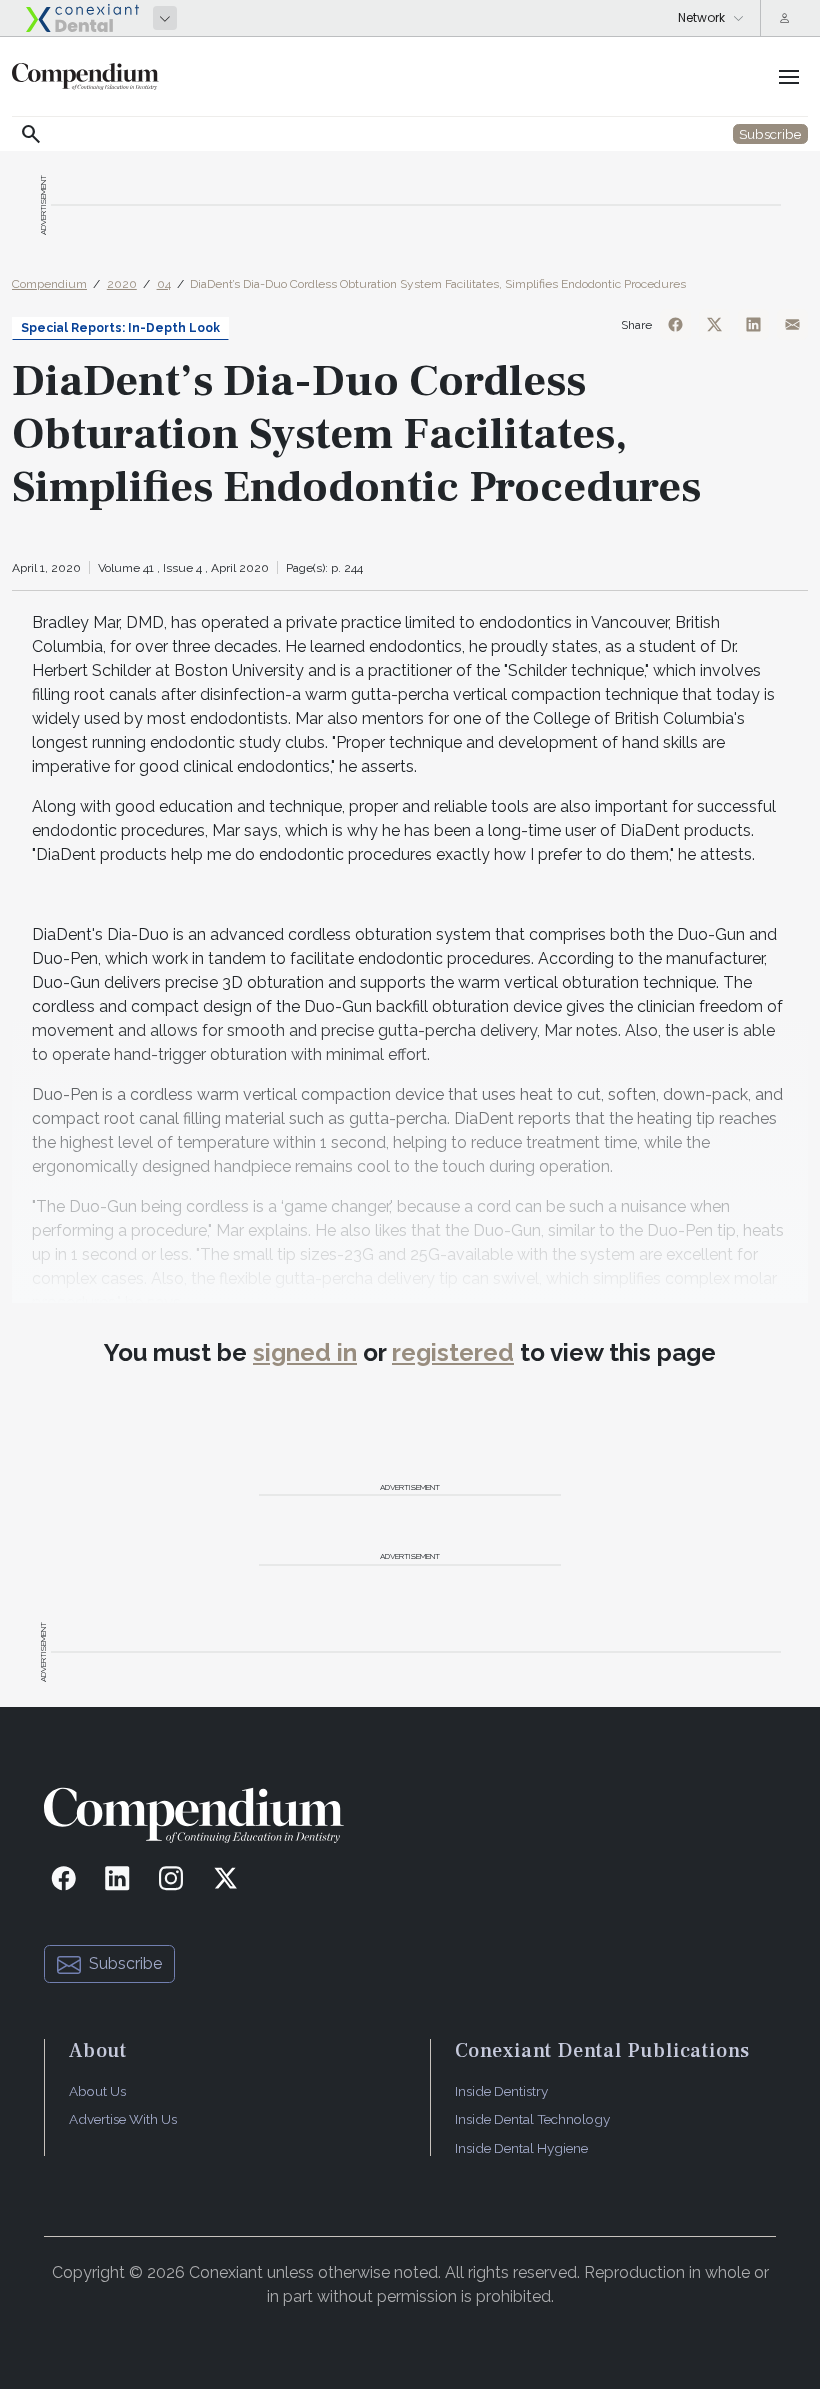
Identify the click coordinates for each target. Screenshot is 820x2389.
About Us (97, 2091)
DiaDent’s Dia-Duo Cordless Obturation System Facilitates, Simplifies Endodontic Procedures (438, 284)
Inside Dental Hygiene (521, 2148)
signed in (305, 1352)
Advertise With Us (123, 2119)
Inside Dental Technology (532, 2119)
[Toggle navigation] (789, 77)
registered (453, 1352)
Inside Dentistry (501, 2091)
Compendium (49, 284)
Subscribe (125, 1963)
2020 (122, 284)
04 (164, 284)
